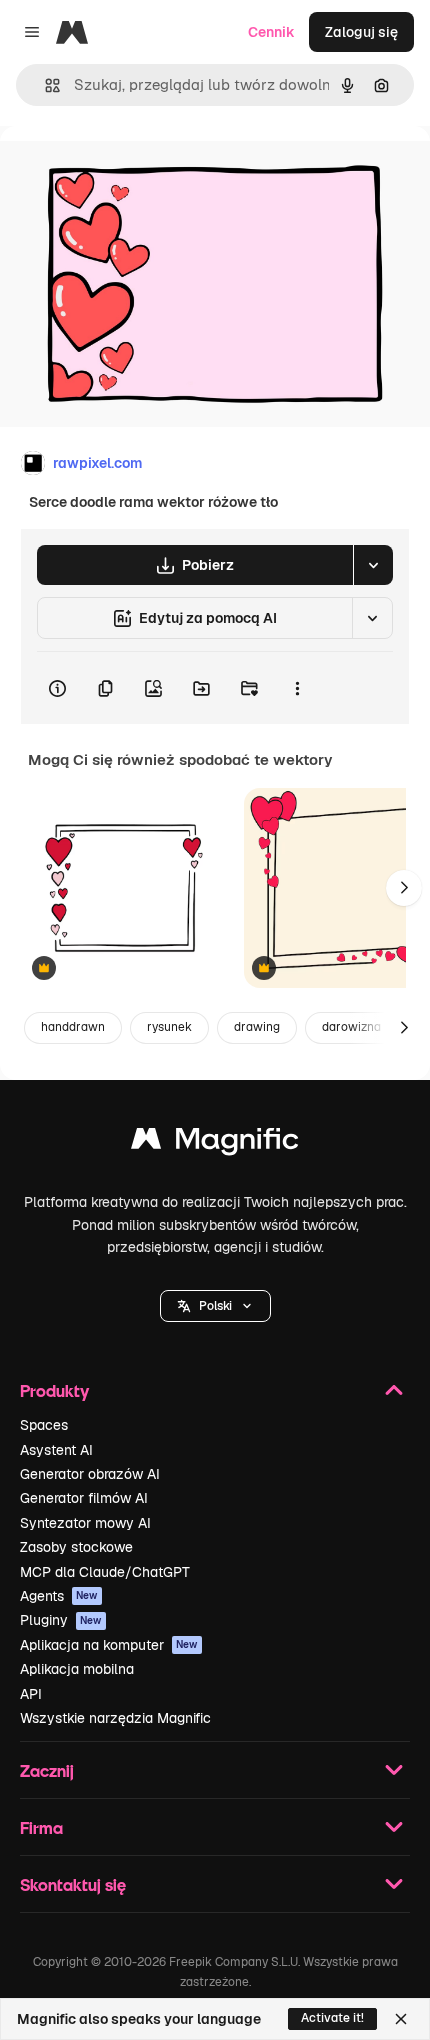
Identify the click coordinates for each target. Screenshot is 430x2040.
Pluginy (61, 1620)
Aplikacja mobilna (77, 1669)
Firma (41, 1827)
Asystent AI (56, 1450)
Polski (215, 1306)
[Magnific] (215, 1143)
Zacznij (47, 1770)
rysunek (169, 1027)
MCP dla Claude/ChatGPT (105, 1572)
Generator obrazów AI (90, 1474)
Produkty (54, 1390)
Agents (59, 1596)
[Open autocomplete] (44, 85)
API (31, 1694)
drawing (257, 1027)
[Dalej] (404, 888)
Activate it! (332, 2018)
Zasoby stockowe (76, 1547)
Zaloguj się (361, 32)
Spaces (44, 1425)
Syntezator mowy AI (85, 1523)
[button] (215, 1306)
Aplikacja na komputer (109, 1645)
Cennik (271, 32)
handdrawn (73, 1027)
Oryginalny (138, 171)
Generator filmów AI (84, 1498)
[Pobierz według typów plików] (373, 565)
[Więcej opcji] (297, 688)
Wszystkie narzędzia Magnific (115, 1718)
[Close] (401, 2019)
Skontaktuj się (73, 1884)
